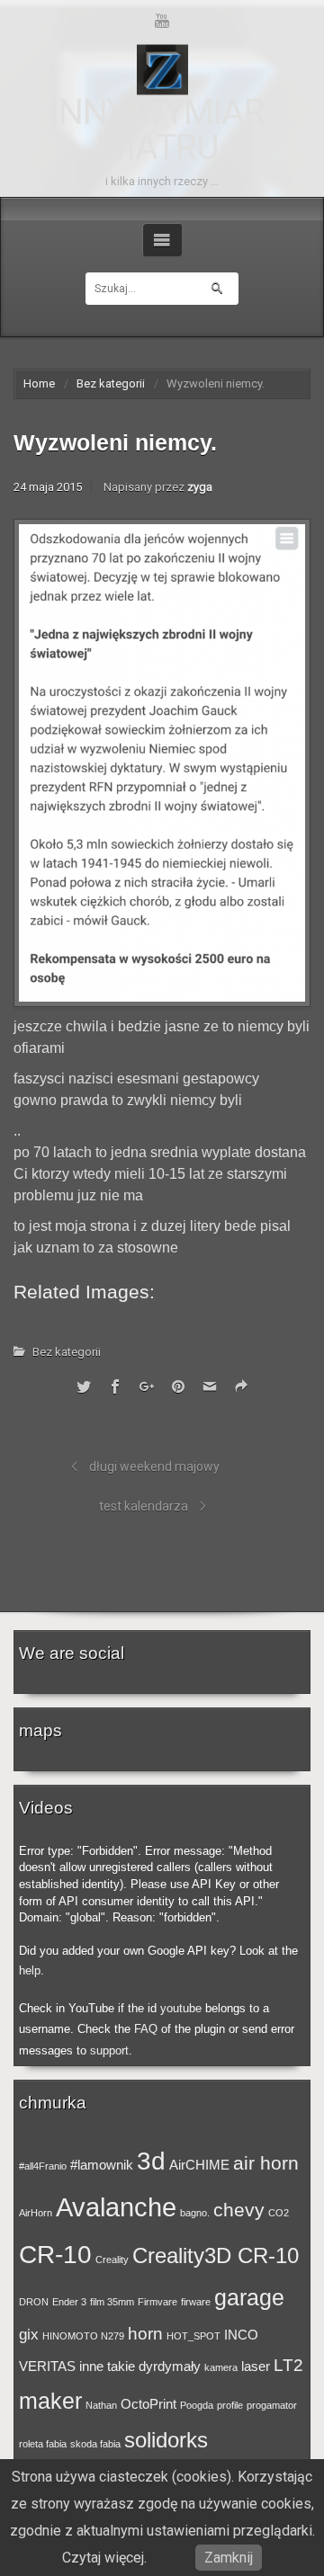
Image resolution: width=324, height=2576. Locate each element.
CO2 (279, 2213)
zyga (200, 487)
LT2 (288, 2365)
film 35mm (112, 2302)
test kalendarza (144, 1506)
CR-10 (55, 2254)
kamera (221, 2367)
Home (39, 383)
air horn (266, 2163)
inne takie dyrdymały (140, 2367)
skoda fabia (95, 2444)
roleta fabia (43, 2444)
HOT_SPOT (193, 2336)
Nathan (101, 2405)
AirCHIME (199, 2165)
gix (29, 2334)
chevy (239, 2210)
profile (230, 2405)
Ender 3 (69, 2302)
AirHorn (36, 2213)
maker (50, 2401)
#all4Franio (43, 2166)
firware (196, 2302)
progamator (272, 2405)
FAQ (146, 2029)
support (109, 2050)
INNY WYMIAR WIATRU (157, 130)
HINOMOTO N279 (83, 2336)
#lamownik (102, 2165)
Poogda (197, 2405)
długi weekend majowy (154, 1466)
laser (256, 2367)
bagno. (195, 2213)
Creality (112, 2260)
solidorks (166, 2440)
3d (151, 2161)
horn (145, 2333)
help (30, 1970)
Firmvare (157, 2302)
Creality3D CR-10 (216, 2255)
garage (249, 2297)
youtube (181, 2008)
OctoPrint (148, 2404)
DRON (34, 2302)
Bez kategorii (111, 383)
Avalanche (116, 2207)
